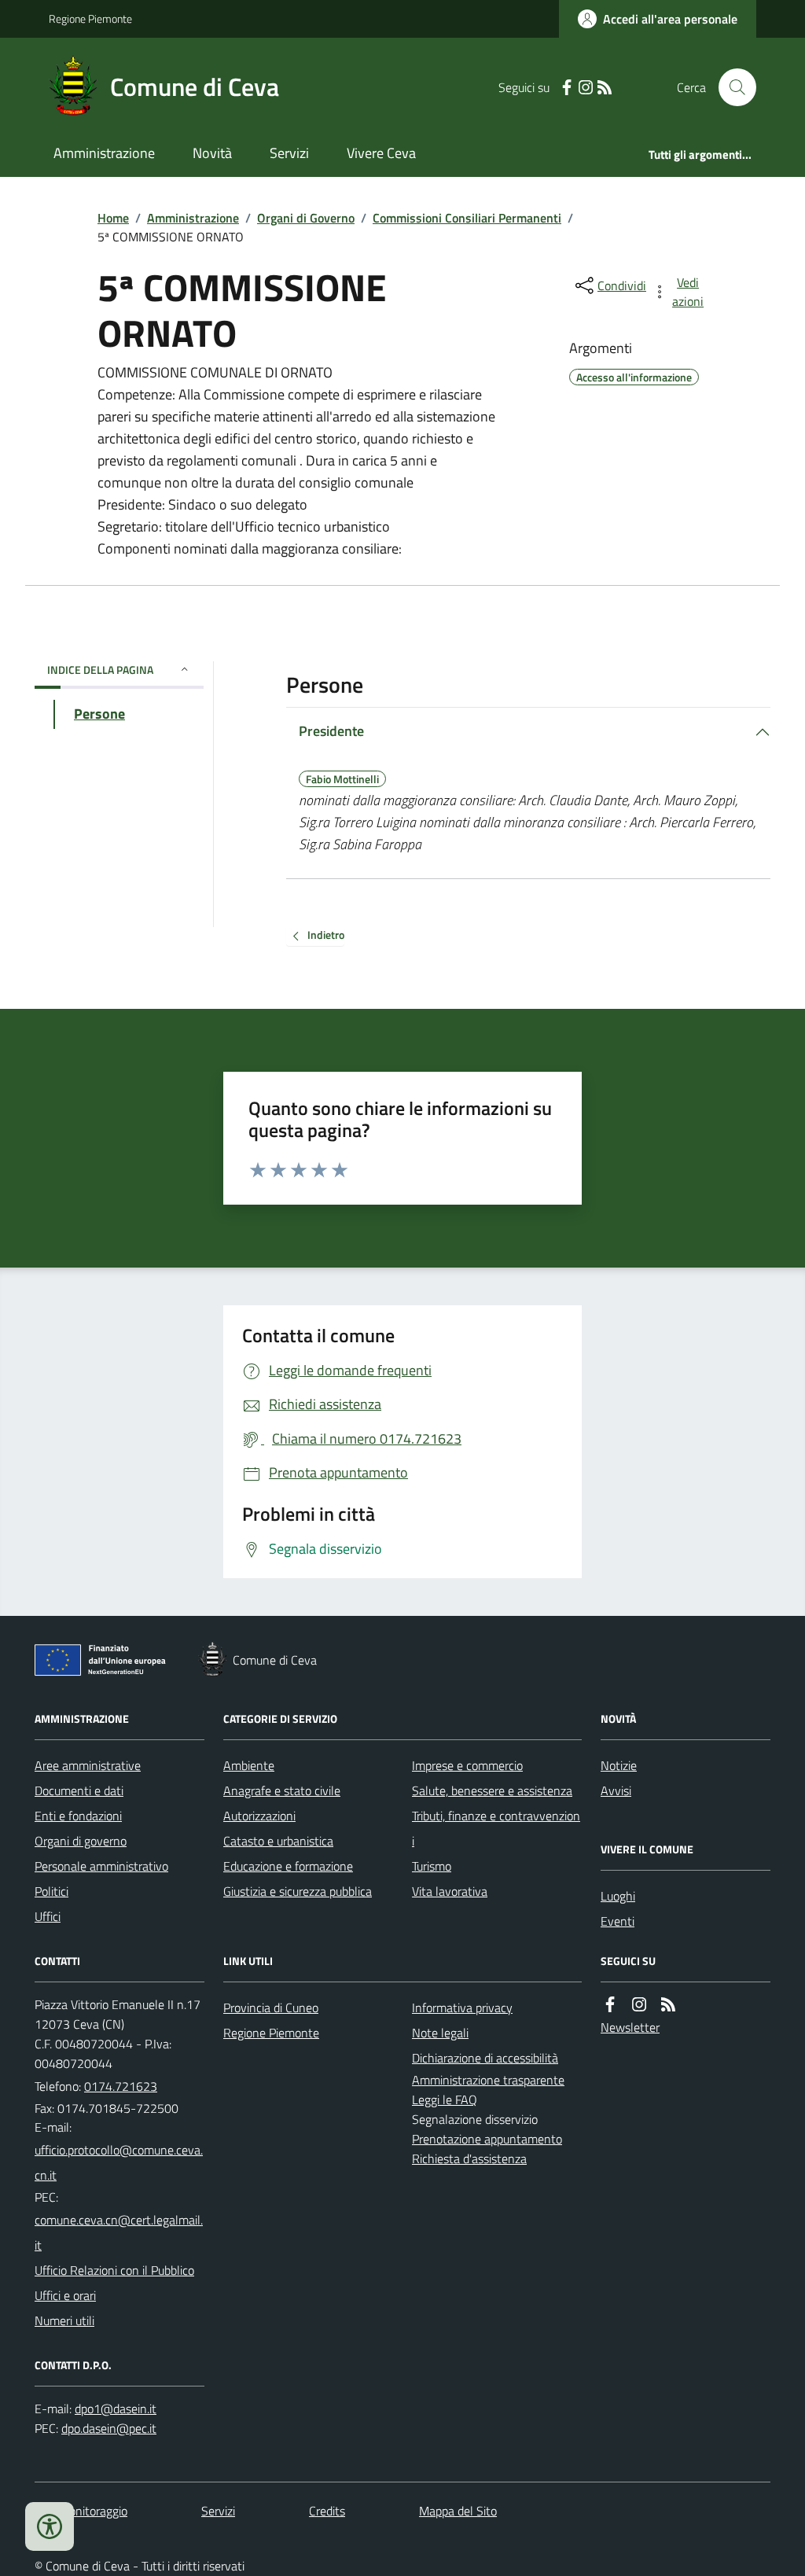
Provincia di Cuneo (271, 2007)
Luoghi (618, 1896)
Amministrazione (104, 153)
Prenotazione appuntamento (487, 2139)
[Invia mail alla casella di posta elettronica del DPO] (116, 2409)
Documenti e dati (79, 1790)
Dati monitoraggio (81, 2511)
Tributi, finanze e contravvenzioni (496, 1828)
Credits (327, 2511)
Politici (51, 1891)
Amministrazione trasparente (488, 2080)
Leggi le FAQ (445, 2099)
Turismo (432, 1866)
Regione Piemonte (90, 18)
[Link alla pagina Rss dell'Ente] (668, 2005)
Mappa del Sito (458, 2511)
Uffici (48, 1916)
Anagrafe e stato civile (282, 1790)
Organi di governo (81, 1841)
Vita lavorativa (450, 1891)
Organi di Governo (306, 218)
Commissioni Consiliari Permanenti (467, 218)
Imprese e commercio (467, 1765)
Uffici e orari (65, 2295)
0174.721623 (121, 2086)
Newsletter (630, 2027)
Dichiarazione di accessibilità (485, 2058)
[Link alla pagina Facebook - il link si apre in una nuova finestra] (567, 88)
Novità (212, 153)
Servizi (289, 153)
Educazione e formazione (288, 1866)
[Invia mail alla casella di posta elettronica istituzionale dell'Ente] (119, 2162)
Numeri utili (64, 2320)
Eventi (618, 1921)
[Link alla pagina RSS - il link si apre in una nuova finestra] (605, 88)
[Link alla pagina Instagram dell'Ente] (639, 2005)
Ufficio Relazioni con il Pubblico (114, 2270)
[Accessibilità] (50, 2526)
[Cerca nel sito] (731, 87)
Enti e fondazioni (78, 1816)
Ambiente (249, 1765)
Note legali (440, 2033)
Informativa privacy (462, 2007)
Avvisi (616, 1790)
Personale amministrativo (101, 1866)
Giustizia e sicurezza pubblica (298, 1891)
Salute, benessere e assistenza (492, 1790)
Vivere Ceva (381, 153)
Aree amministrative (88, 1765)
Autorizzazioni (259, 1816)
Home (113, 218)
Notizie (619, 1765)
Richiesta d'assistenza (469, 2158)
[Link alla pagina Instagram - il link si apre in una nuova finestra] (586, 88)
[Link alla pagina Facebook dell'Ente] (610, 2005)
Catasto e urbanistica (278, 1841)
